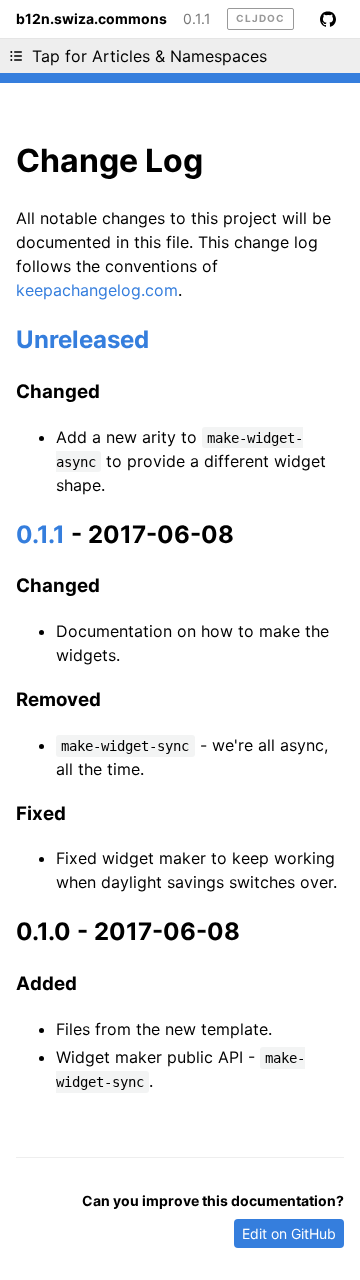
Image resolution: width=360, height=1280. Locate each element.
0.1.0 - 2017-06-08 (128, 931)
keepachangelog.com (97, 290)
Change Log (109, 160)
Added (46, 983)
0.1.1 (197, 19)
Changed (58, 391)
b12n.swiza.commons (91, 19)
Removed (58, 699)
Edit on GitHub (289, 1233)
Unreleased (82, 339)
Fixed (41, 813)
